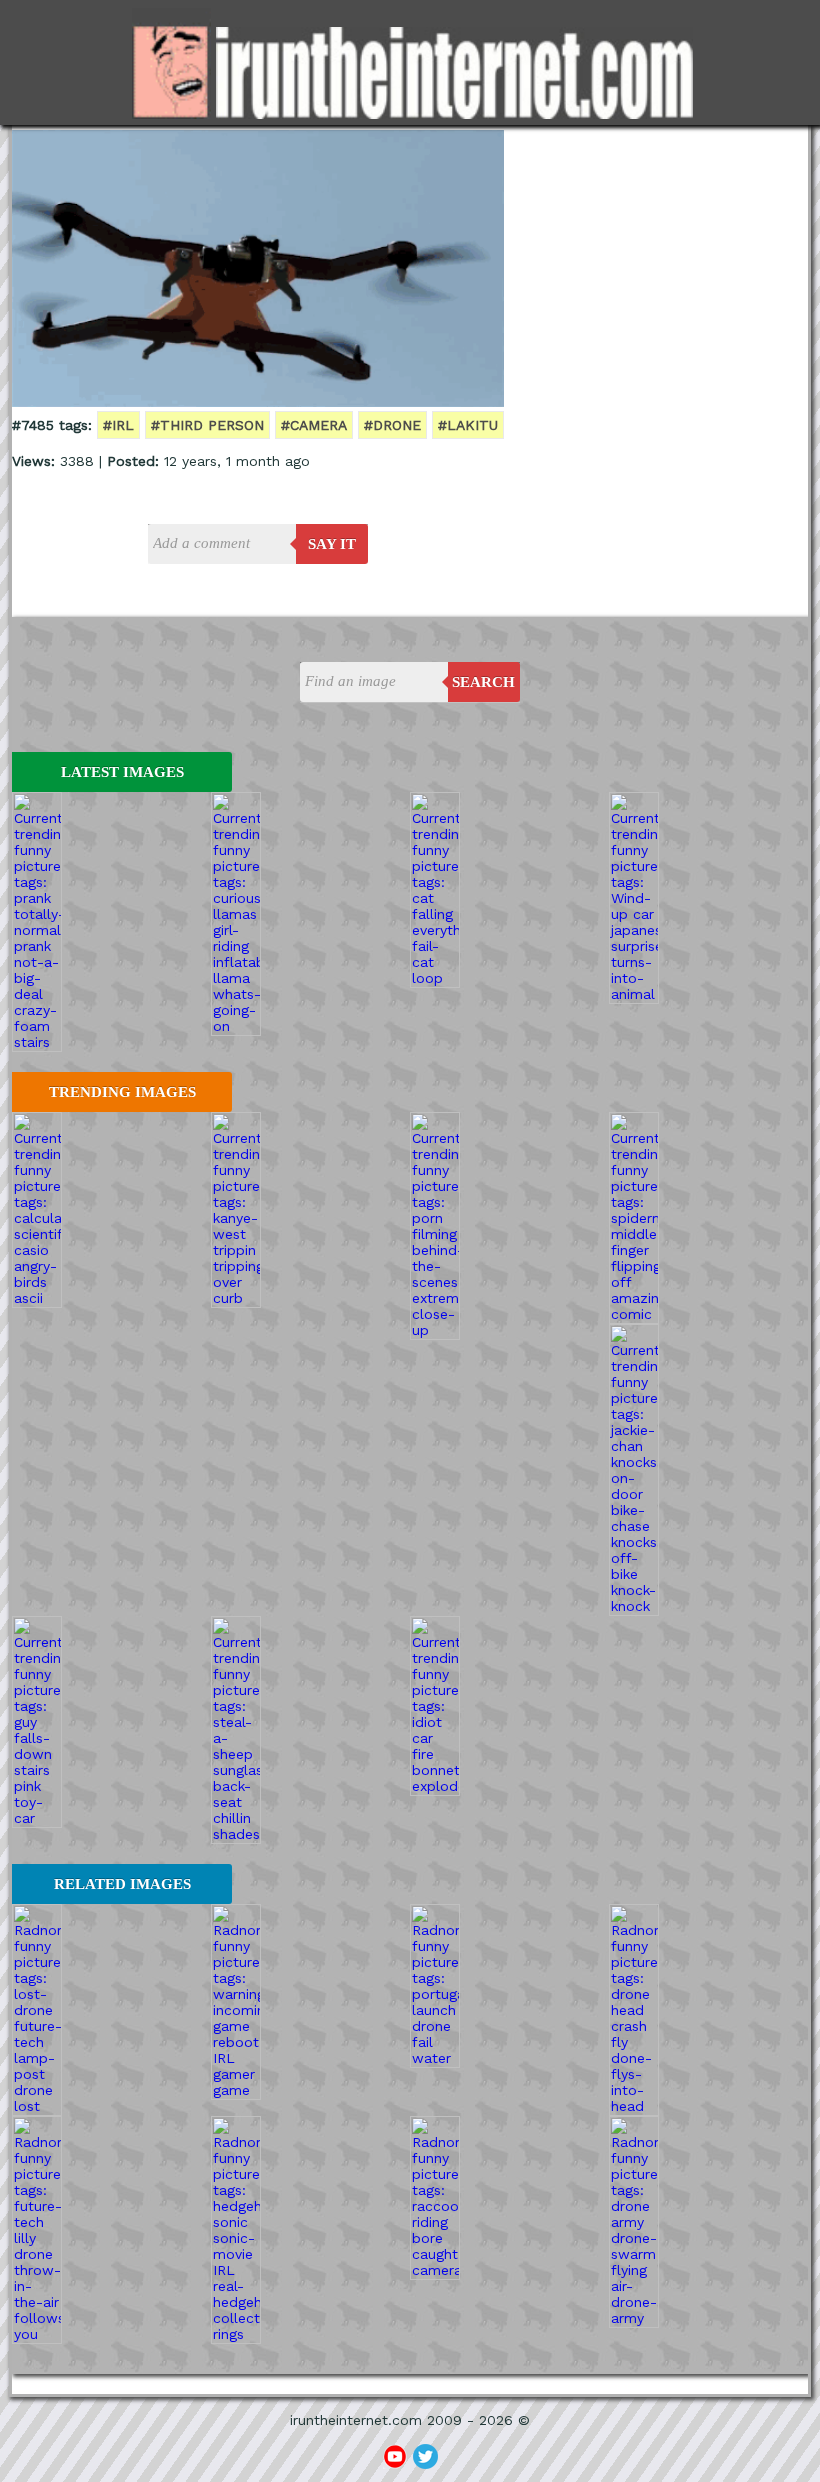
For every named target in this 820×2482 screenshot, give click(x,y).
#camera (314, 425)
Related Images (122, 1884)
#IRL (118, 425)
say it (332, 544)
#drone (392, 425)
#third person (207, 425)
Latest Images (122, 772)
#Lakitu (468, 425)
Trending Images (122, 1092)
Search (483, 682)
